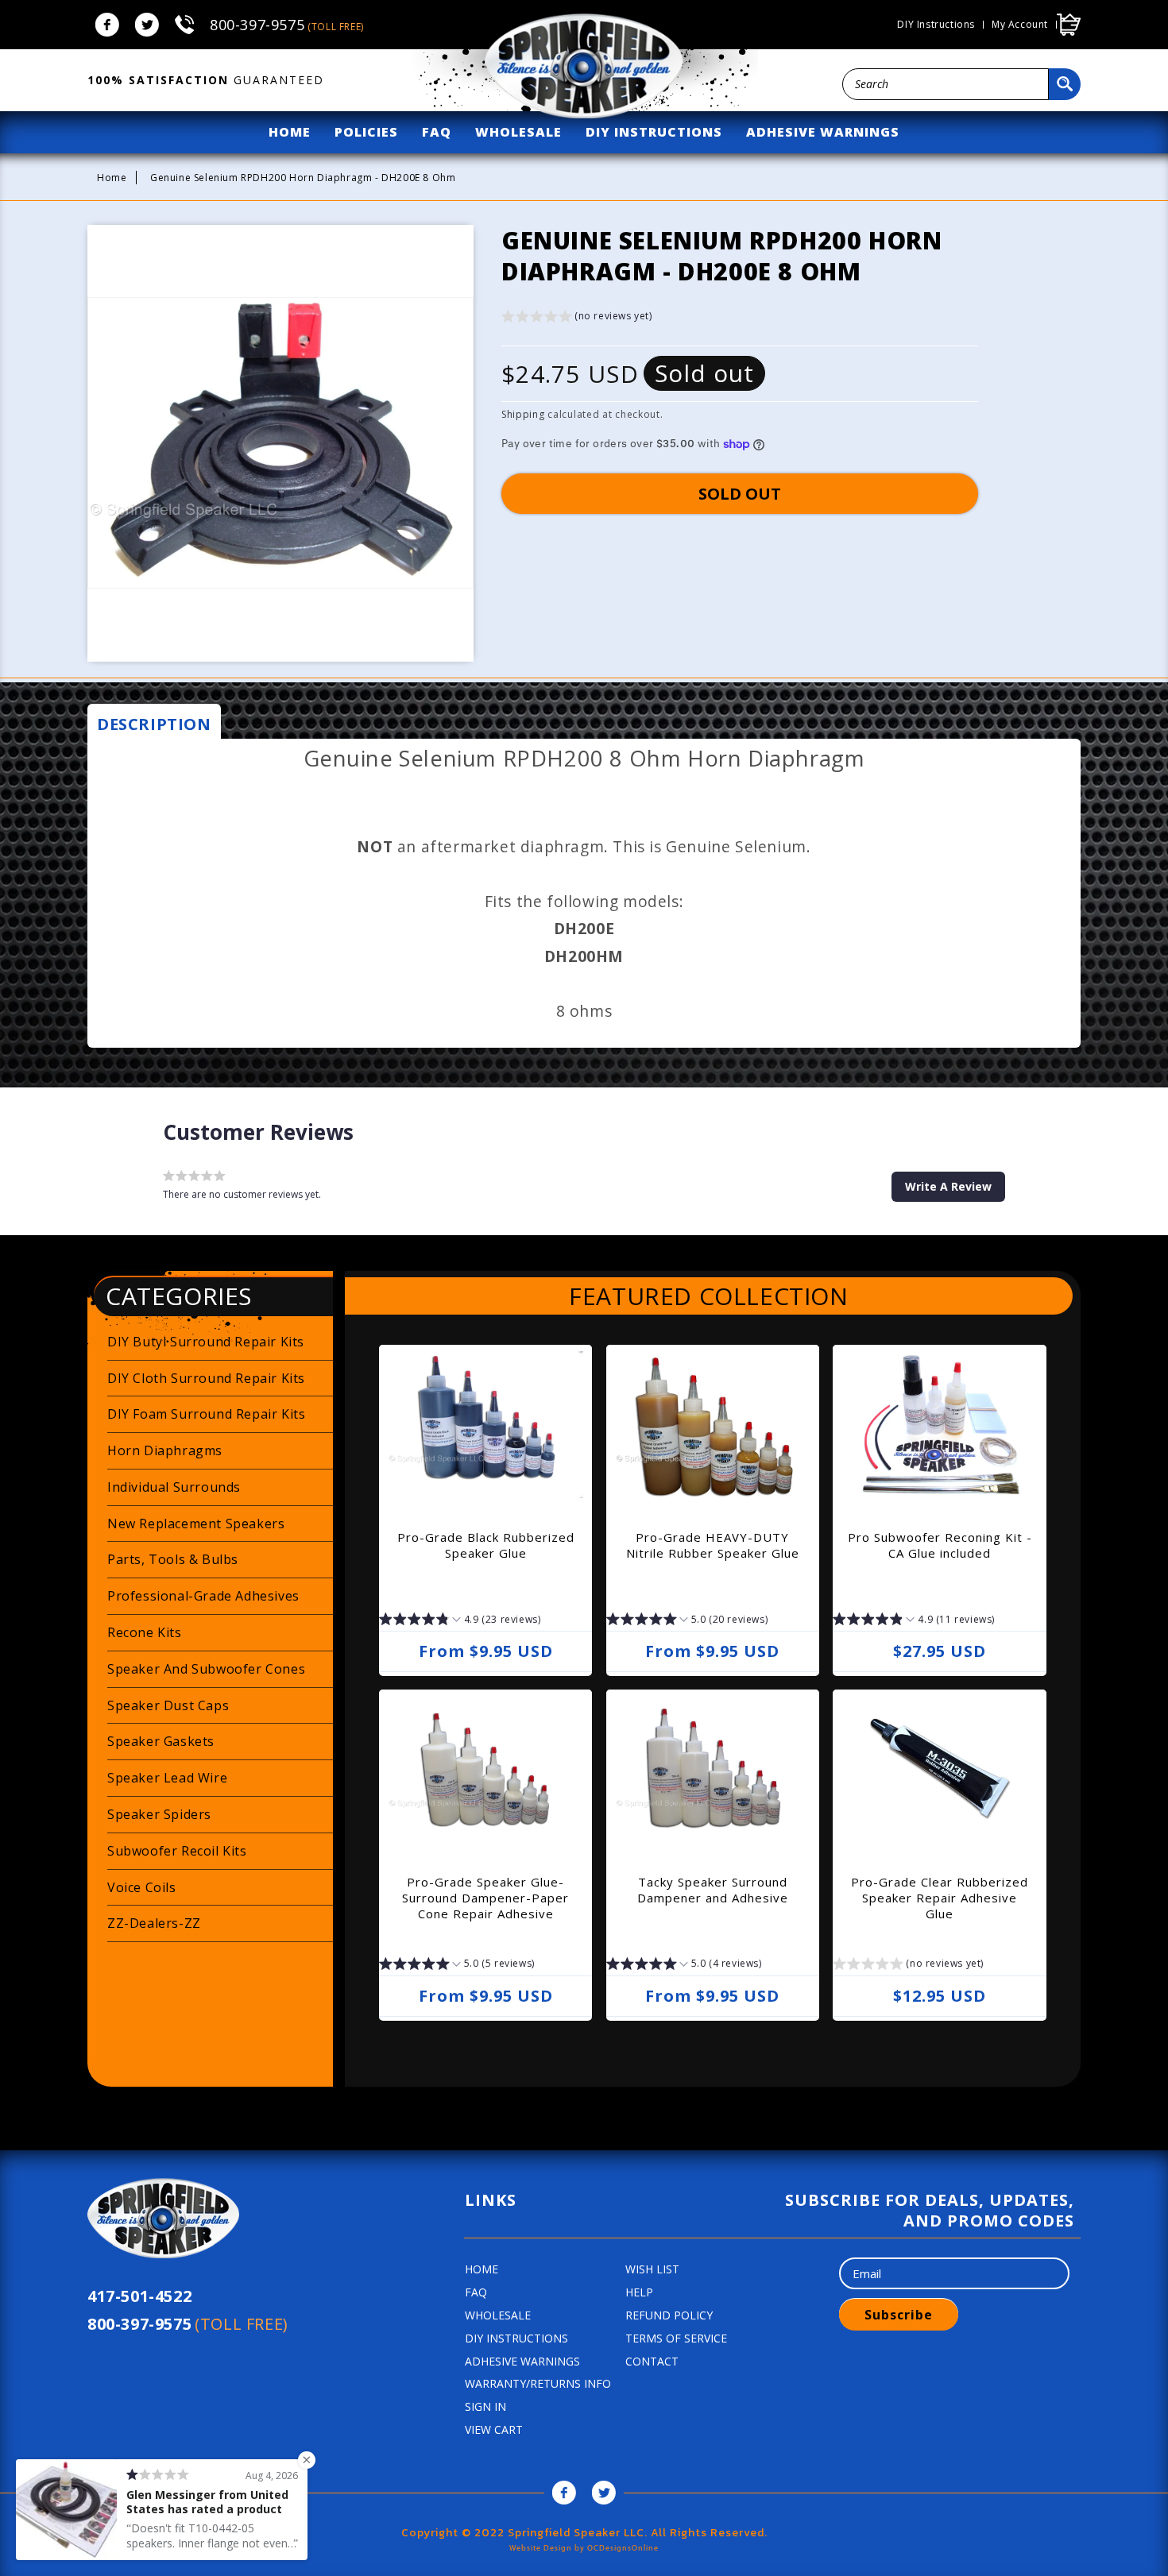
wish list (652, 2269)
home (290, 132)
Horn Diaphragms (165, 1450)
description (154, 724)
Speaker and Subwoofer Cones (206, 1669)
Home (112, 178)
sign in (485, 2406)
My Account (1020, 25)
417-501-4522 (139, 2296)
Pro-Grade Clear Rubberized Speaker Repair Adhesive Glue (940, 1898)
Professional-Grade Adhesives (203, 1596)
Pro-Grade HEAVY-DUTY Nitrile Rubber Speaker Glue (713, 1545)
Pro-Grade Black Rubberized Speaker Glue (486, 1545)
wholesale (518, 132)
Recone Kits (145, 1632)
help (639, 2292)
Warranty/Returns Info (538, 2383)
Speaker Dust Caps (168, 1705)
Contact (652, 2361)
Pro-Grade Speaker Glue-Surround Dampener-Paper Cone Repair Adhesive (485, 1898)
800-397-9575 (287, 25)
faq (437, 132)
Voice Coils (142, 1887)
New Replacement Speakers (196, 1524)
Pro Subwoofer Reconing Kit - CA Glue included (940, 1545)
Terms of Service (676, 2338)
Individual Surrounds (174, 1487)
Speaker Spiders (159, 1814)
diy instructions (654, 132)
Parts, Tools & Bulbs (173, 1559)
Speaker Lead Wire (167, 1778)
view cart (494, 2429)
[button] (577, 318)
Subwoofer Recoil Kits (177, 1851)
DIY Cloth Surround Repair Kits (206, 1378)
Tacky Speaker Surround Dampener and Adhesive (713, 1890)
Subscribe (899, 2315)
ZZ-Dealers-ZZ (154, 1923)
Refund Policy (669, 2315)
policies (366, 132)
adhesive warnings (823, 132)
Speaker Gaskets (161, 1741)
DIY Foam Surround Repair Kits (206, 1414)
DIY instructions (936, 25)
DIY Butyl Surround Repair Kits (206, 1342)
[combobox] (946, 84)
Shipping (523, 414)
